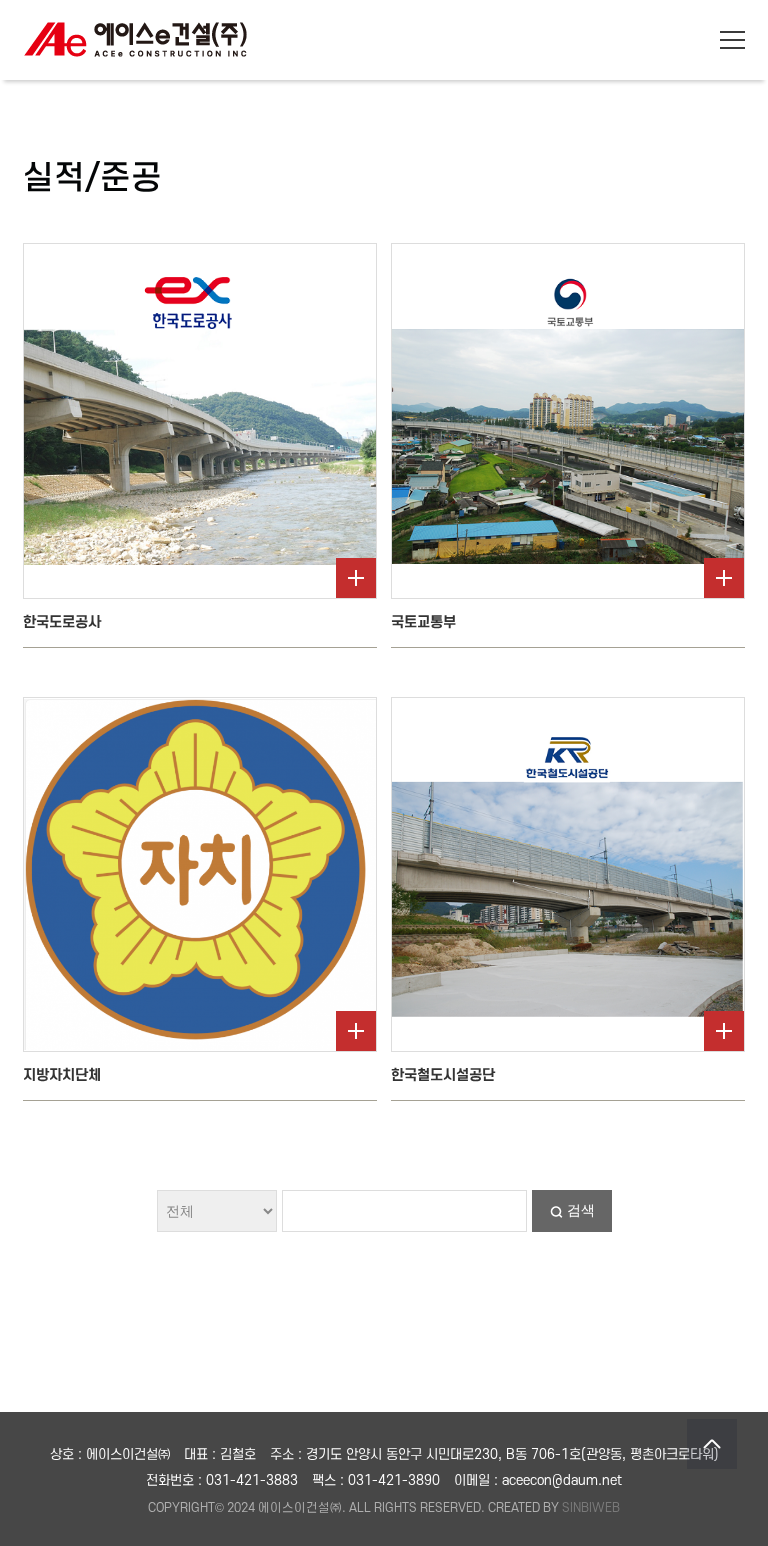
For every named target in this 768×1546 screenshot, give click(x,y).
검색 (581, 1210)
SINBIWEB (591, 1508)
